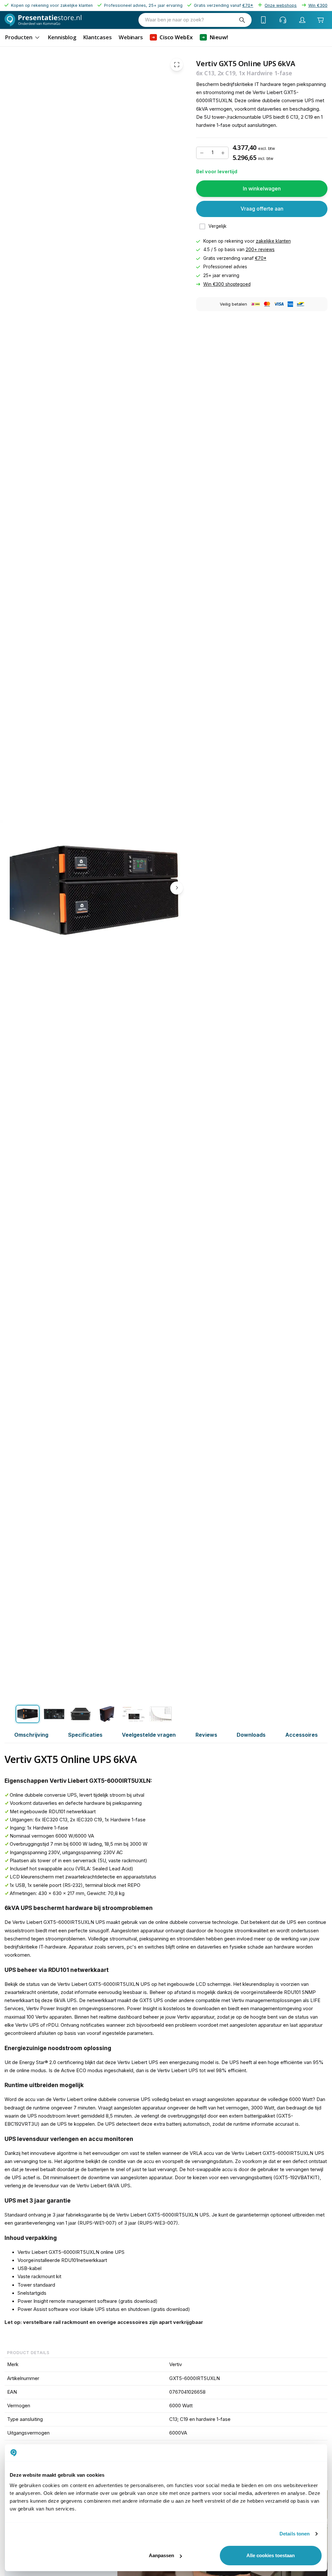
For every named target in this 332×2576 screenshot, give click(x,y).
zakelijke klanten (273, 241)
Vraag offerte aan (262, 209)
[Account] (302, 20)
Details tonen (295, 2534)
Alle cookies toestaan (271, 2555)
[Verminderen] (202, 153)
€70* (261, 258)
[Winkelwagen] (320, 20)
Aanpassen (161, 2555)
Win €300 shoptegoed (227, 284)
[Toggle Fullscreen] (177, 65)
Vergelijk (218, 226)
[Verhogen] (223, 153)
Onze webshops (281, 5)
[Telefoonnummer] (264, 20)
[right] (177, 888)
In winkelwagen (262, 188)
